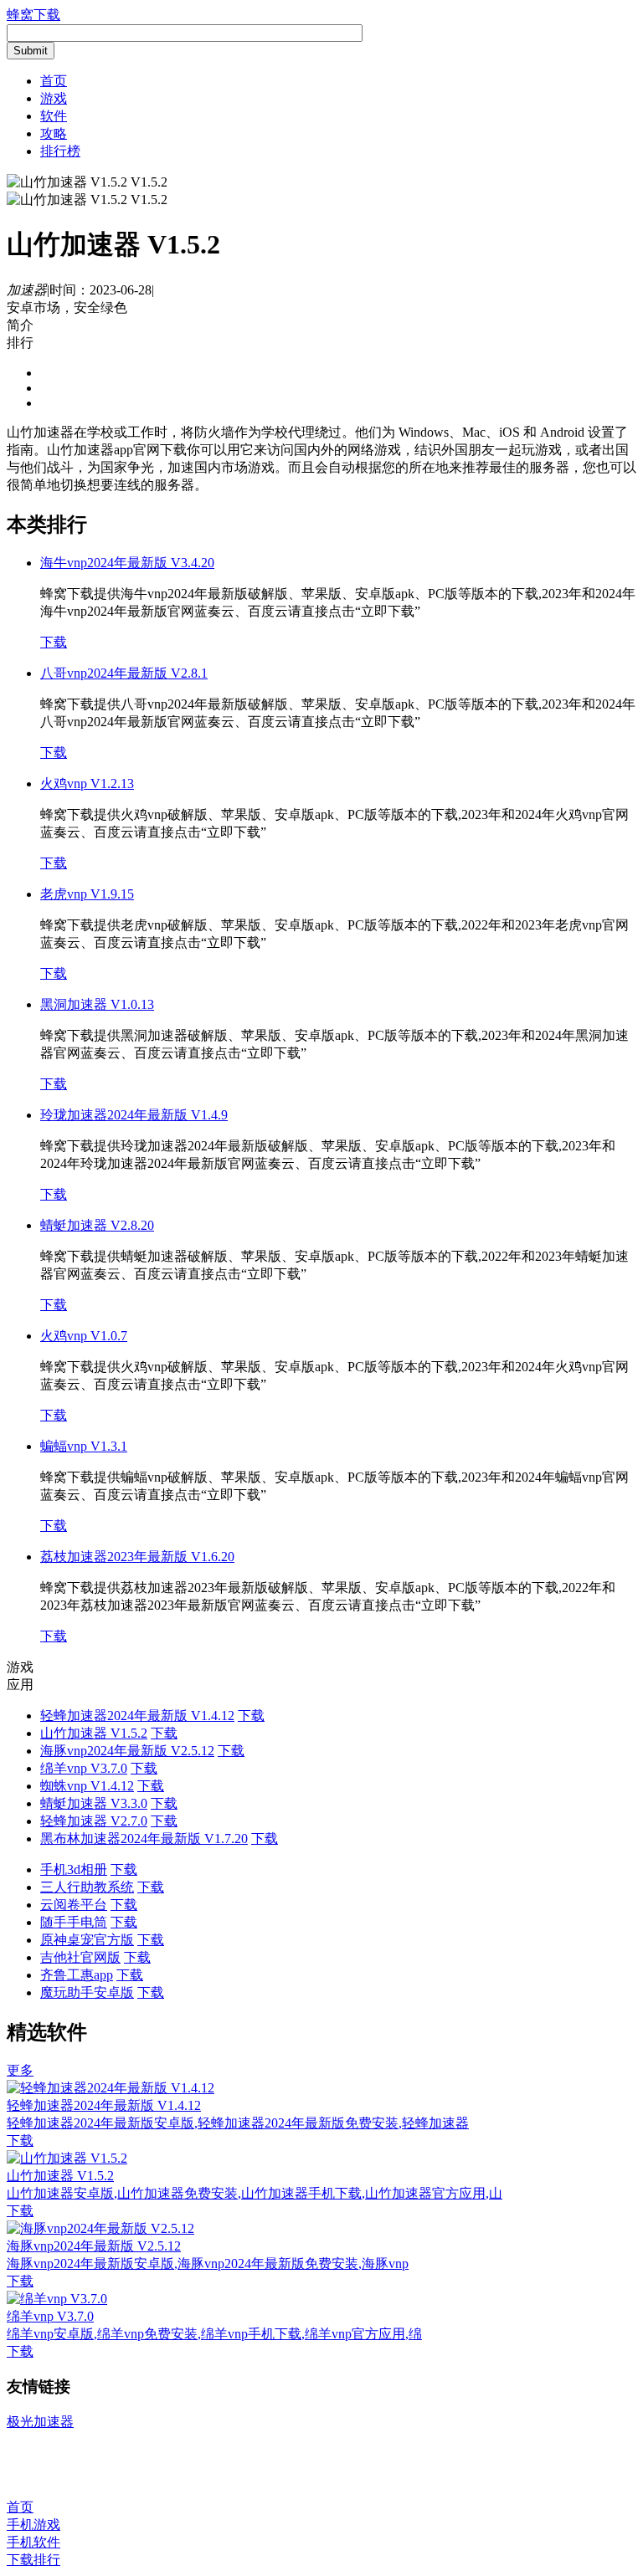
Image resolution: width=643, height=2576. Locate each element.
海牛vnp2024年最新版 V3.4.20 (127, 563)
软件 (54, 116)
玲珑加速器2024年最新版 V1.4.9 (134, 1115)
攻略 (54, 133)
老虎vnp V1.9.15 (87, 894)
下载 (54, 642)
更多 (20, 2070)
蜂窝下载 (33, 15)
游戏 (54, 98)
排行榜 (60, 151)
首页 (54, 81)
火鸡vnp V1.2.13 (87, 784)
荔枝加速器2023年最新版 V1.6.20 (137, 1557)
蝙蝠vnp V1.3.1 (84, 1446)
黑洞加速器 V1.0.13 (97, 1004)
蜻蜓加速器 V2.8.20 (97, 1225)
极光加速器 (40, 2422)
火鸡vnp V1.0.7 (84, 1336)
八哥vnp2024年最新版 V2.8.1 (124, 673)
